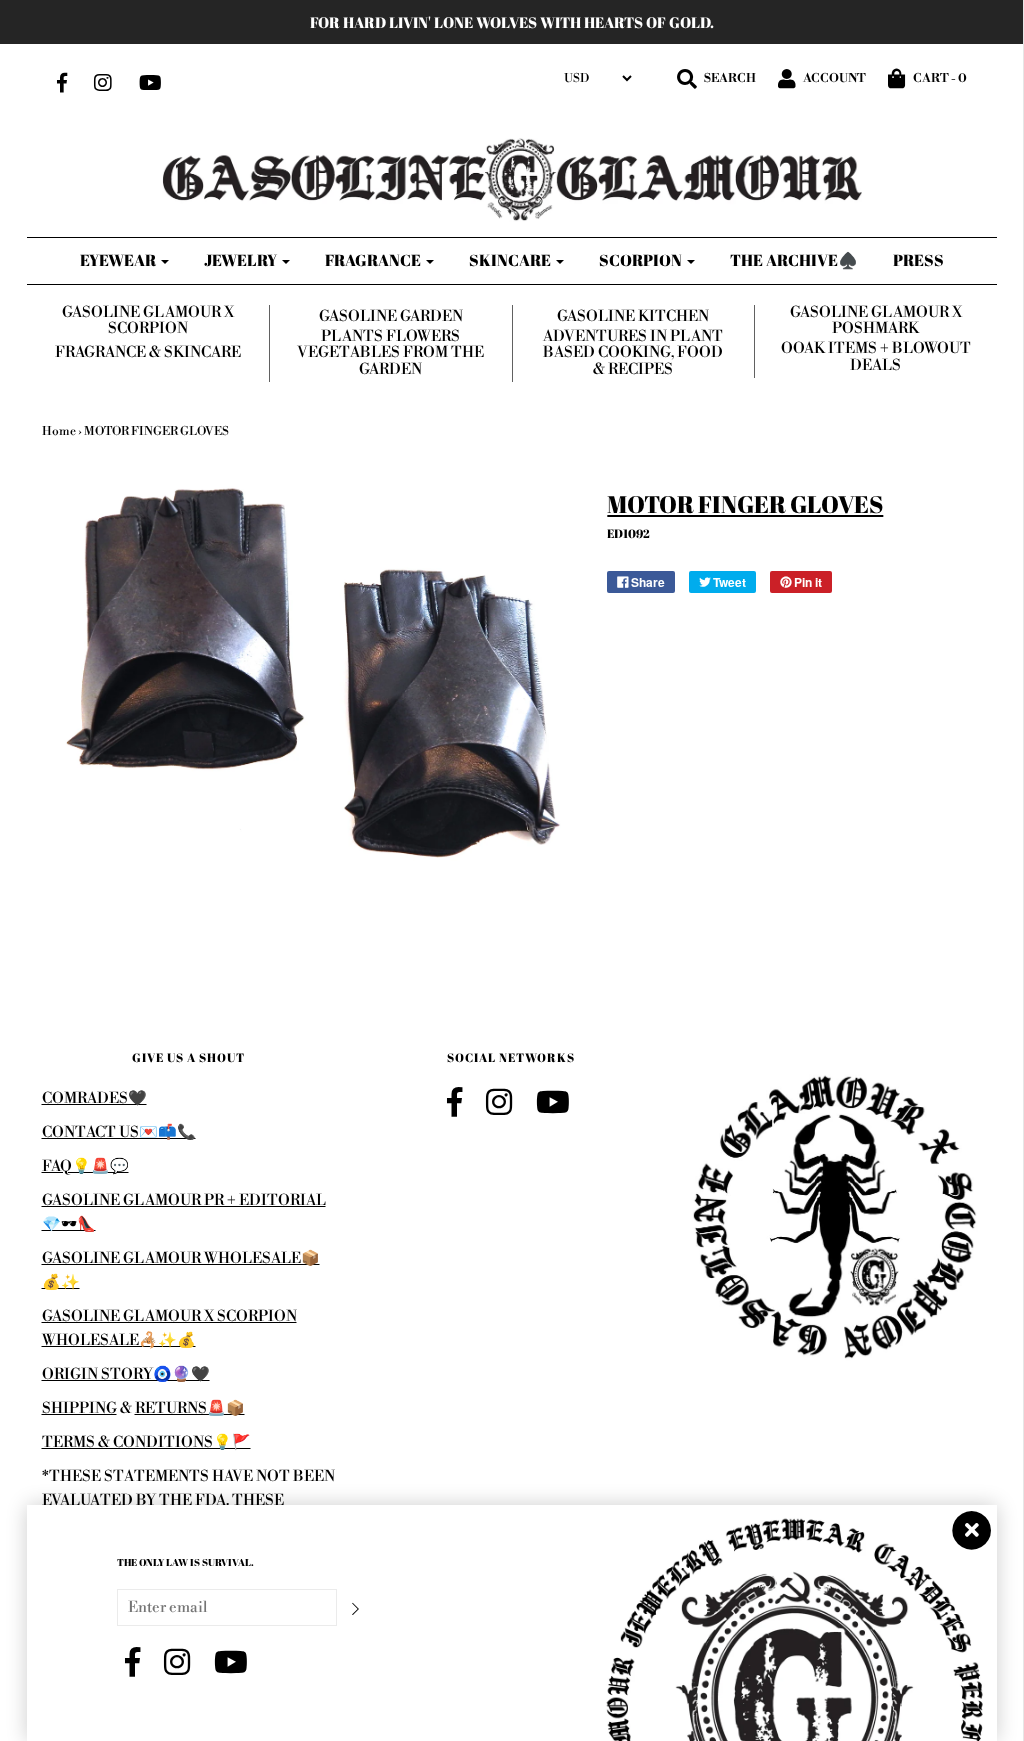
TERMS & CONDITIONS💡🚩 (146, 1442)
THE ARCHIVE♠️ (794, 260)
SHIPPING (79, 1408)
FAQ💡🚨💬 (85, 1166)
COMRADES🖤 (94, 1098)
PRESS (918, 260)
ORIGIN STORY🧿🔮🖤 (126, 1374)
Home (59, 431)
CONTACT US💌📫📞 (119, 1132)
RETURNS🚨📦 (190, 1408)
